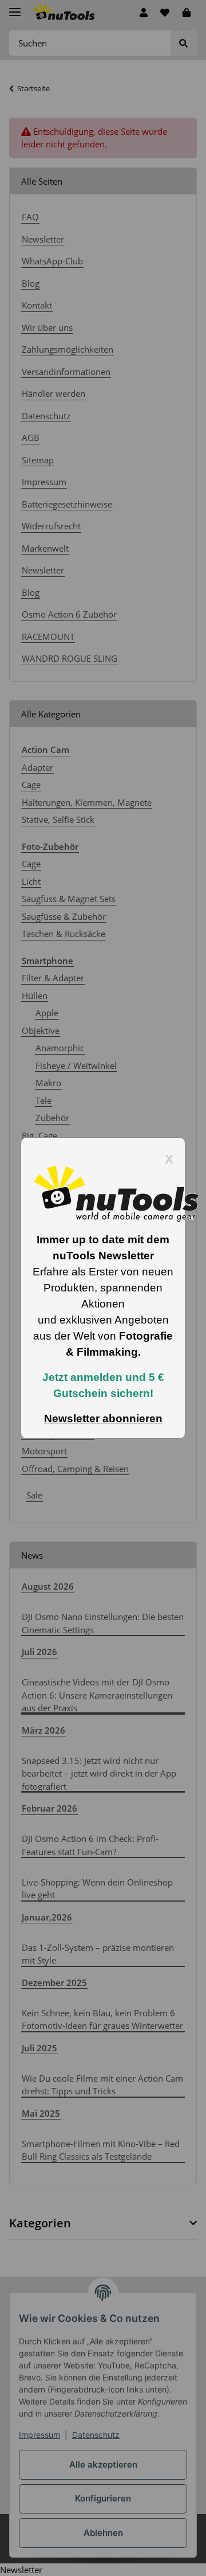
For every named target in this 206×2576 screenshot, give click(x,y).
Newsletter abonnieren (103, 1418)
